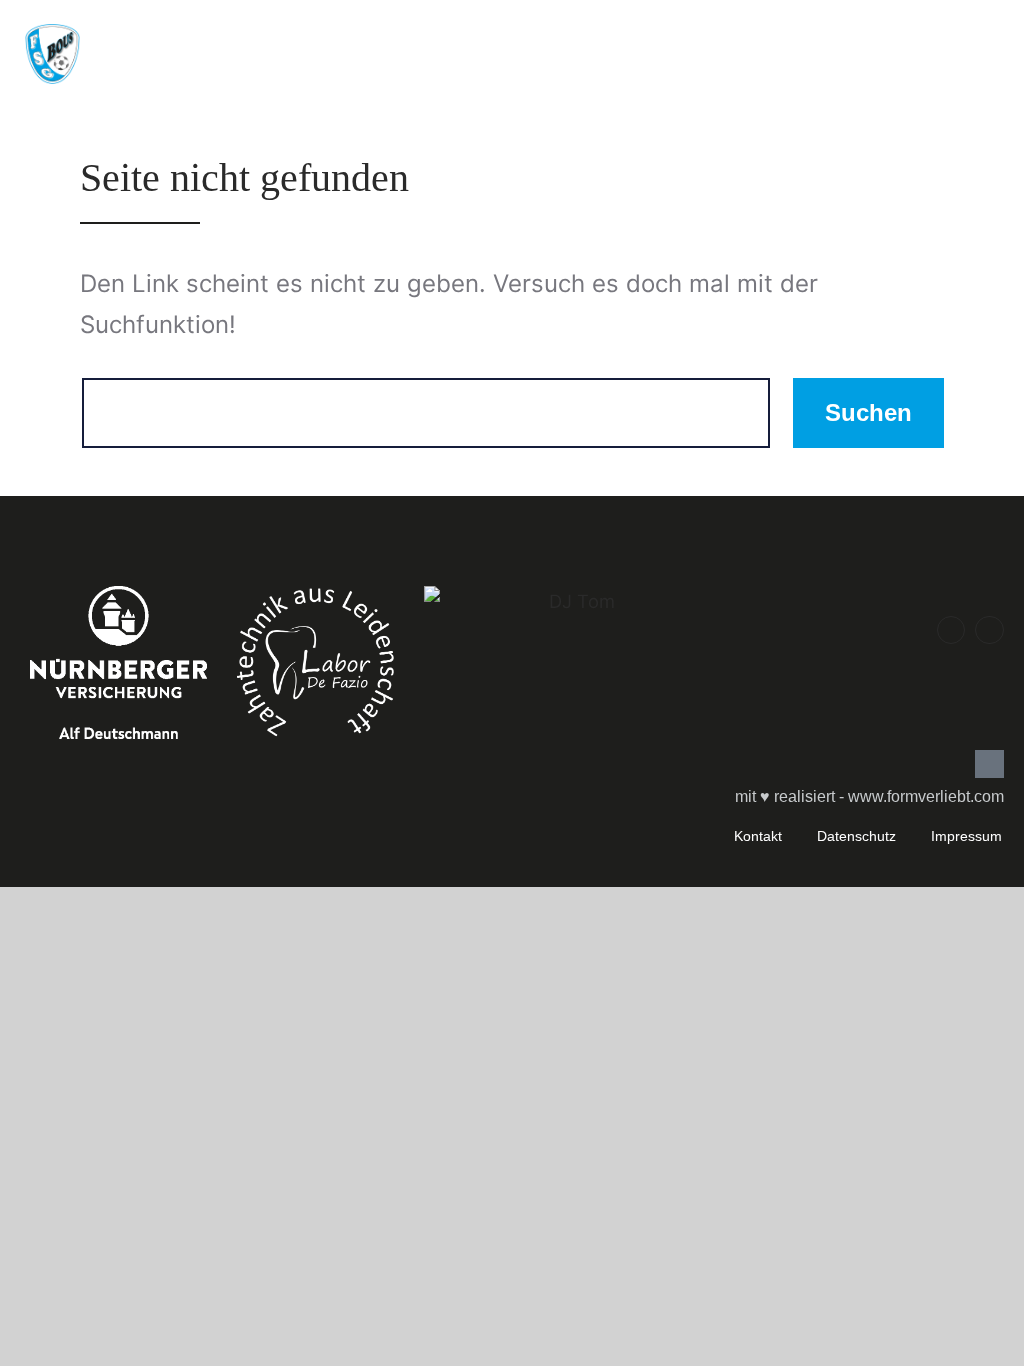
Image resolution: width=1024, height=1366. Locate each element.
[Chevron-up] (989, 764)
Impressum (966, 836)
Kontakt (758, 836)
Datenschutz (856, 836)
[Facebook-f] (951, 630)
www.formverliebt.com (926, 796)
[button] (828, 49)
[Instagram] (989, 630)
